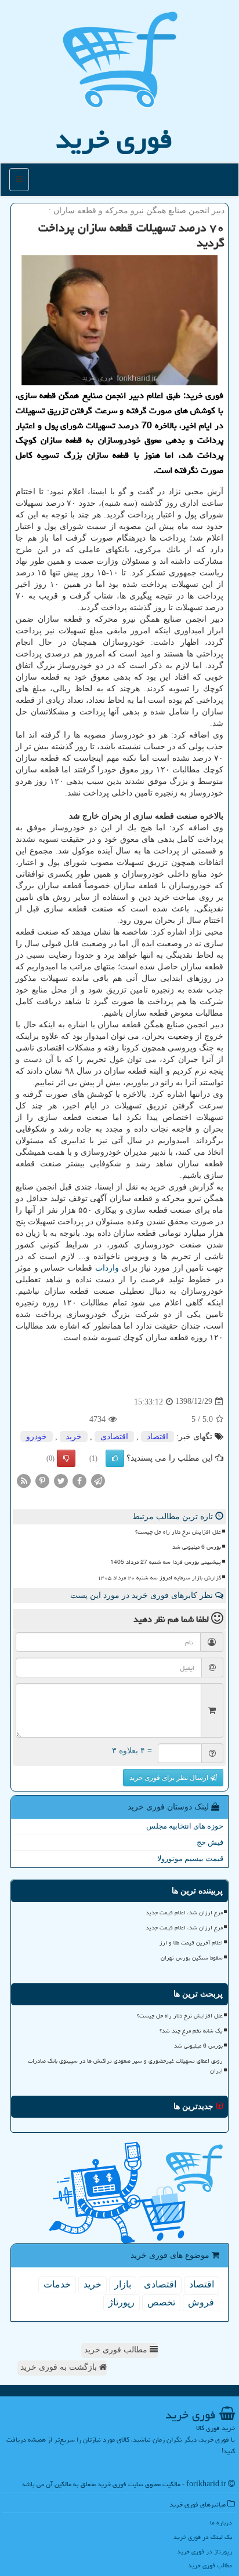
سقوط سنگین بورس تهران (192, 1958)
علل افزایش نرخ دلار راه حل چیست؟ (178, 1532)
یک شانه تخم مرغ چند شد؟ (191, 2031)
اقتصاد (157, 1437)
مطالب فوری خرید (117, 2350)
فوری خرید (114, 139)
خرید (74, 1437)
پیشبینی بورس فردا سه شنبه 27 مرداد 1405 (166, 1562)
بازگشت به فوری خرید (60, 2367)
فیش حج (210, 1842)
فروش (201, 2302)
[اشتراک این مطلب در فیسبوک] (79, 1480)
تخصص (161, 2302)
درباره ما (221, 2522)
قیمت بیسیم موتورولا (190, 1858)
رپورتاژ (122, 2302)
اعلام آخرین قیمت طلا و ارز (191, 1943)
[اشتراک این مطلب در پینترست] (42, 1480)
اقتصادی (114, 1437)
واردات (107, 1268)
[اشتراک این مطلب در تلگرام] (98, 1480)
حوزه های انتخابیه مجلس (185, 1826)
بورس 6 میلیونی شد (197, 1547)
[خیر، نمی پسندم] (66, 1458)
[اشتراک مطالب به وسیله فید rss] (24, 1480)
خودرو (37, 1437)
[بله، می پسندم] (115, 1458)
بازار (123, 2284)
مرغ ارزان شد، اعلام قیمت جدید (184, 1913)
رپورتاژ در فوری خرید (204, 2551)
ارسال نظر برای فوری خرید (170, 1778)
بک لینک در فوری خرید (203, 2537)
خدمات (57, 2284)
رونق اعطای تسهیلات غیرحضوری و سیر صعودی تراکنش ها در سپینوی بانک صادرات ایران (125, 2066)
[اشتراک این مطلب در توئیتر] (61, 1480)
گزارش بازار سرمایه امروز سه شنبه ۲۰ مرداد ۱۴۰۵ (159, 1578)
